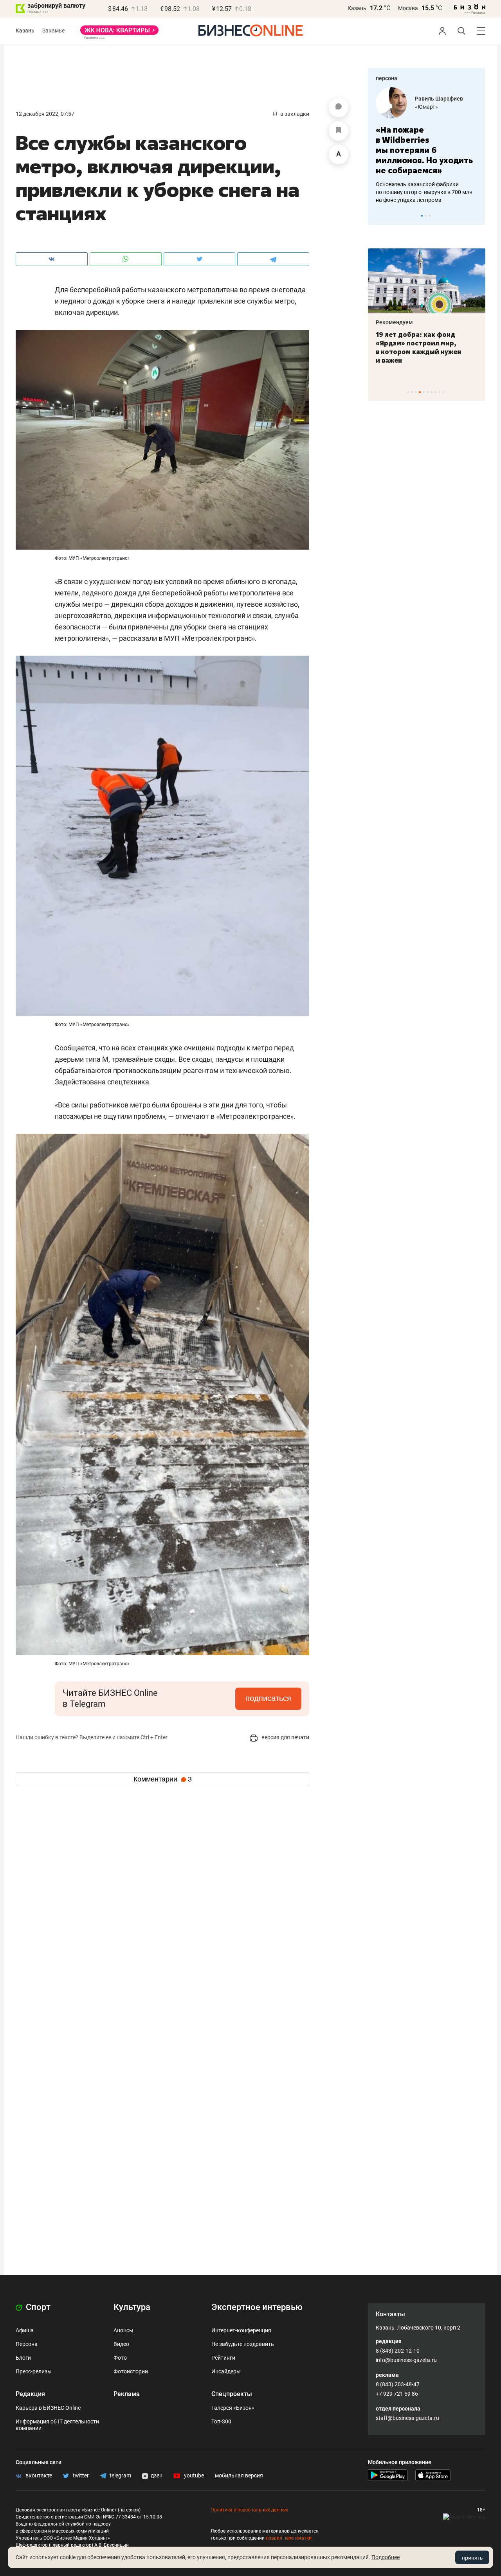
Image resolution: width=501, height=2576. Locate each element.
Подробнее (386, 2557)
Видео (121, 2344)
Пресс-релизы (34, 2371)
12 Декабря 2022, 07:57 (45, 114)
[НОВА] (119, 33)
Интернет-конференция (241, 2330)
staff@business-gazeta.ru (407, 2418)
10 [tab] (443, 392)
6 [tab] (428, 392)
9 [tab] (439, 392)
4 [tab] (420, 392)
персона (387, 78)
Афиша (25, 2330)
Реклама (127, 2394)
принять (472, 2558)
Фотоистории (131, 2371)
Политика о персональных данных (249, 2510)
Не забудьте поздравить (243, 2344)
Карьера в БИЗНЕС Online (48, 2408)
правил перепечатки (289, 2538)
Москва (408, 8)
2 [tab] (426, 216)
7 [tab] (432, 392)
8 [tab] (435, 392)
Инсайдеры (226, 2371)
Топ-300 (221, 2421)
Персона (27, 2344)
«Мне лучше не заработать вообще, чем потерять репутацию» (424, 145)
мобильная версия (239, 2475)
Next (477, 216)
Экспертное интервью (257, 2307)
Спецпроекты (232, 2394)
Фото (120, 2358)
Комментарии (163, 1779)
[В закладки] (339, 131)
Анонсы (123, 2330)
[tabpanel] (427, 140)
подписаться (268, 1698)
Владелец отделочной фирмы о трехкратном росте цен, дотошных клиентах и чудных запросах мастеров (425, 182)
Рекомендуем (394, 322)
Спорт (37, 2307)
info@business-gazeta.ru (406, 2360)
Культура (132, 2307)
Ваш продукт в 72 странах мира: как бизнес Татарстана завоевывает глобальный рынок (425, 347)
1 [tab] (422, 216)
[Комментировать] (339, 108)
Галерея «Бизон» (233, 2408)
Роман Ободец (434, 99)
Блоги (23, 2358)
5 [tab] (424, 392)
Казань (357, 8)
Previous (379, 216)
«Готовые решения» (440, 107)
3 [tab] (430, 216)
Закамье (53, 31)
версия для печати (285, 1737)
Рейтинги (223, 2358)
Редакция (30, 2394)
